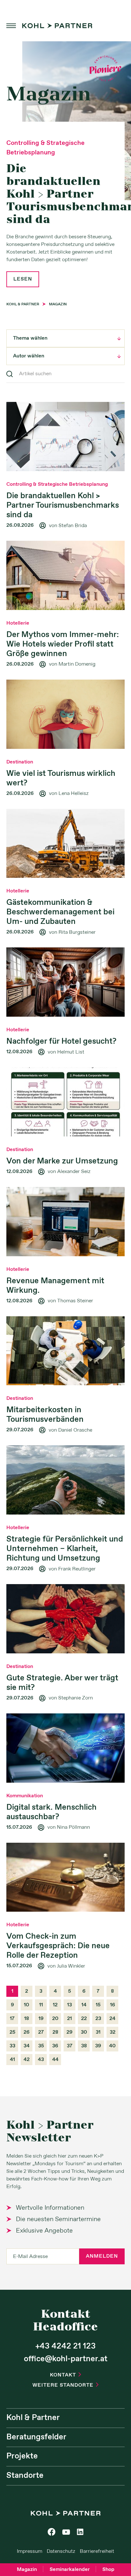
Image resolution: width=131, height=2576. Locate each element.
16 (113, 2005)
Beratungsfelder (36, 2437)
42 (27, 2060)
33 (12, 2046)
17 (12, 2019)
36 (55, 2046)
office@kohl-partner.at (66, 2359)
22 (84, 2019)
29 (69, 2032)
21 (69, 2019)
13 (69, 2005)
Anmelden (102, 2256)
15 (98, 2005)
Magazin (27, 2569)
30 (84, 2032)
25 (12, 2032)
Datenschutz (61, 2551)
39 (98, 2046)
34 (27, 2046)
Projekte (22, 2456)
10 (27, 2005)
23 (98, 2019)
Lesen (23, 279)
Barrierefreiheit (97, 2551)
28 (55, 2032)
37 (70, 2046)
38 (84, 2046)
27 (41, 2032)
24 (112, 2019)
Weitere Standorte (65, 2385)
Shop (108, 2569)
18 (27, 2019)
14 (84, 2005)
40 (112, 2046)
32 (113, 2032)
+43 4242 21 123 (65, 2346)
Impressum (30, 2551)
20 (55, 2019)
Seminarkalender (70, 2569)
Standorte (25, 2476)
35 (41, 2046)
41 (12, 2060)
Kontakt (65, 2375)
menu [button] (11, 26)
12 (55, 2005)
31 (98, 2032)
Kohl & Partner (33, 2418)
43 (41, 2060)
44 (55, 2060)
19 (41, 2019)
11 (41, 2005)
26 (27, 2032)
